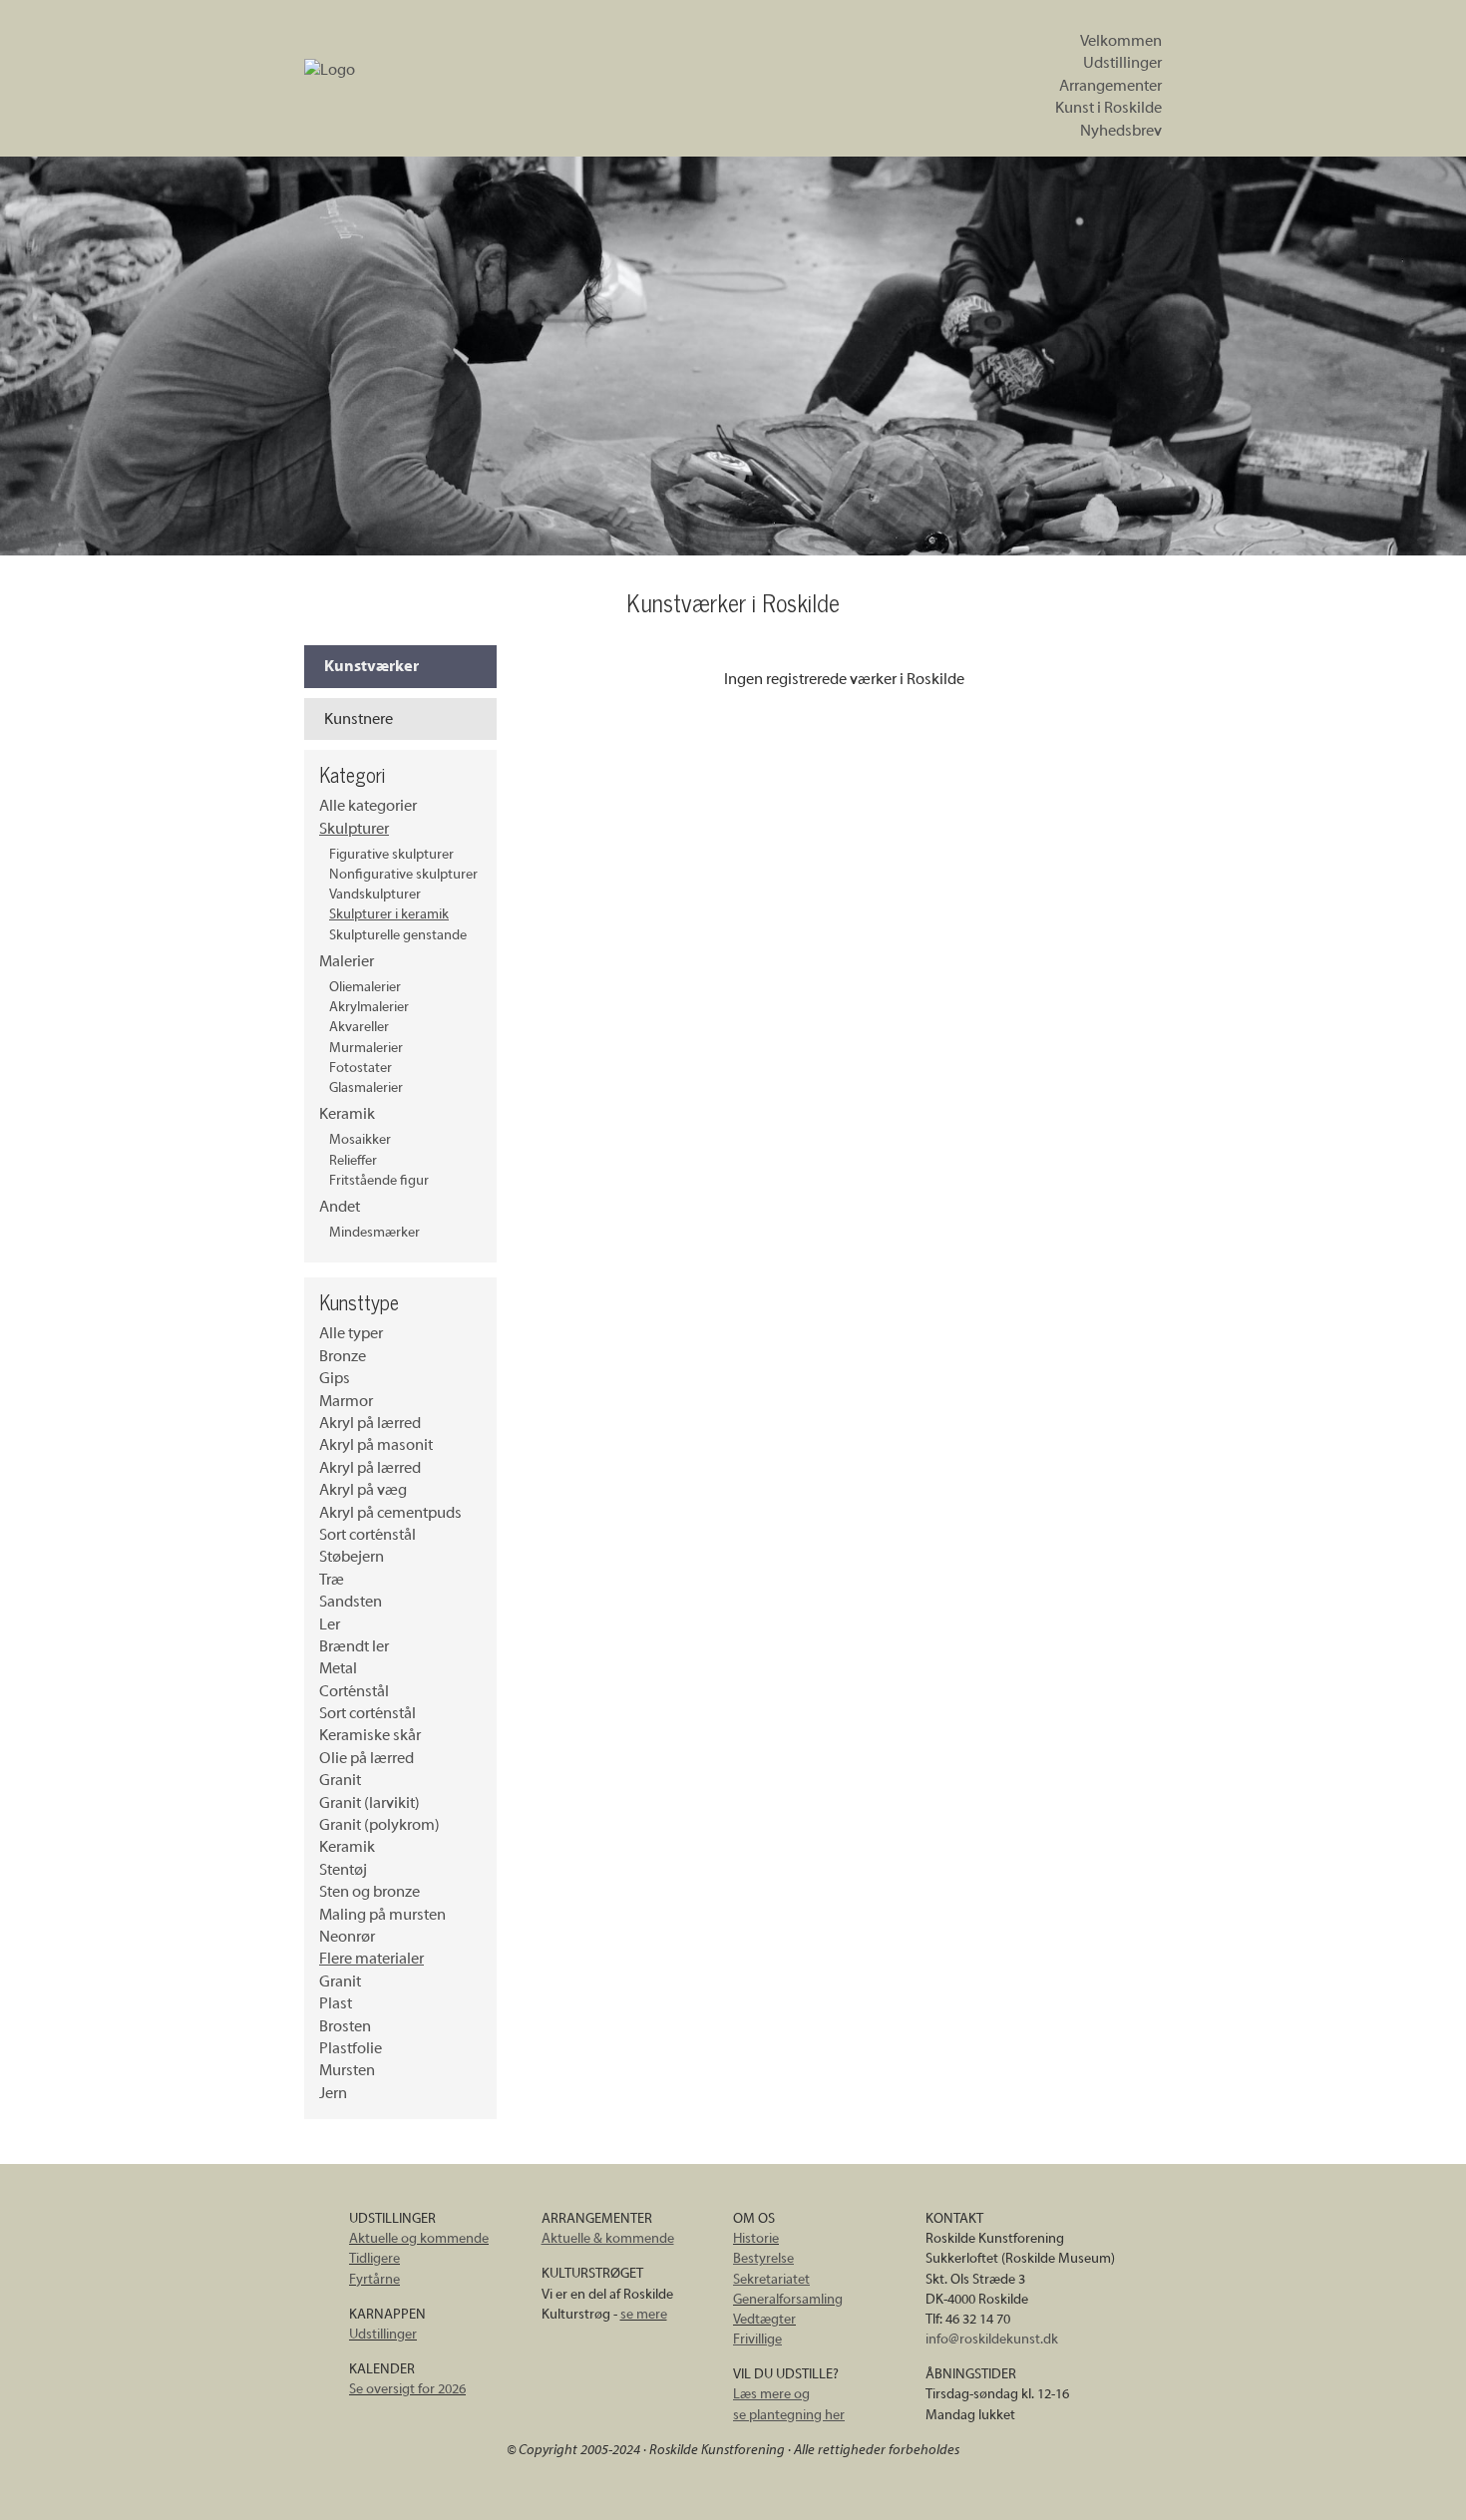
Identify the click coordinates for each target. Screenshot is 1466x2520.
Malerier (347, 961)
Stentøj (343, 1870)
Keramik (347, 1114)
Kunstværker (371, 666)
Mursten (347, 2070)
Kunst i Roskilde (1108, 108)
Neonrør (347, 1937)
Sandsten (351, 1602)
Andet (340, 1207)
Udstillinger (1122, 63)
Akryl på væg (363, 1490)
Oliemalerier (365, 987)
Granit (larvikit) (369, 1803)
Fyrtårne (374, 2279)
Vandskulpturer (375, 894)
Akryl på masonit (376, 1445)
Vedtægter (764, 2319)
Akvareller (359, 1027)
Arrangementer (1110, 86)
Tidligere (374, 2258)
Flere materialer (371, 1959)
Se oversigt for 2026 (407, 2389)
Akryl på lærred (370, 1423)
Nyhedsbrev (1121, 131)
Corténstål (354, 1691)
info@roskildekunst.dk (992, 2339)
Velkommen (1121, 41)
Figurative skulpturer (391, 854)
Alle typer (351, 1333)
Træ (332, 1580)
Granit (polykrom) (379, 1825)
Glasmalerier (366, 1087)
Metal (338, 1668)
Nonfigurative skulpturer (403, 874)
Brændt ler (354, 1646)
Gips (335, 1378)
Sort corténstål (367, 1535)
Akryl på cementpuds (390, 1513)
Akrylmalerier (369, 1007)
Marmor (346, 1401)
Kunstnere (359, 719)
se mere (644, 2314)
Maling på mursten (382, 1915)
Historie (756, 2238)
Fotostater (361, 1068)
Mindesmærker (374, 1232)
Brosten (345, 2026)
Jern (333, 2093)
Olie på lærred (366, 1758)
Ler (330, 1624)
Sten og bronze (369, 1892)
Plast (336, 2003)
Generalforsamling (788, 2299)
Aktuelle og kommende (419, 2238)
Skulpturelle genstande (398, 935)
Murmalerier (366, 1048)
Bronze (343, 1356)
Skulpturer (354, 829)
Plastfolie (351, 2048)
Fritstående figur (379, 1180)
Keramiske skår (370, 1735)
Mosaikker (360, 1139)
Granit (340, 1780)
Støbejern (352, 1557)
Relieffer (353, 1160)
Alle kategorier (368, 806)
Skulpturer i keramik (389, 914)
